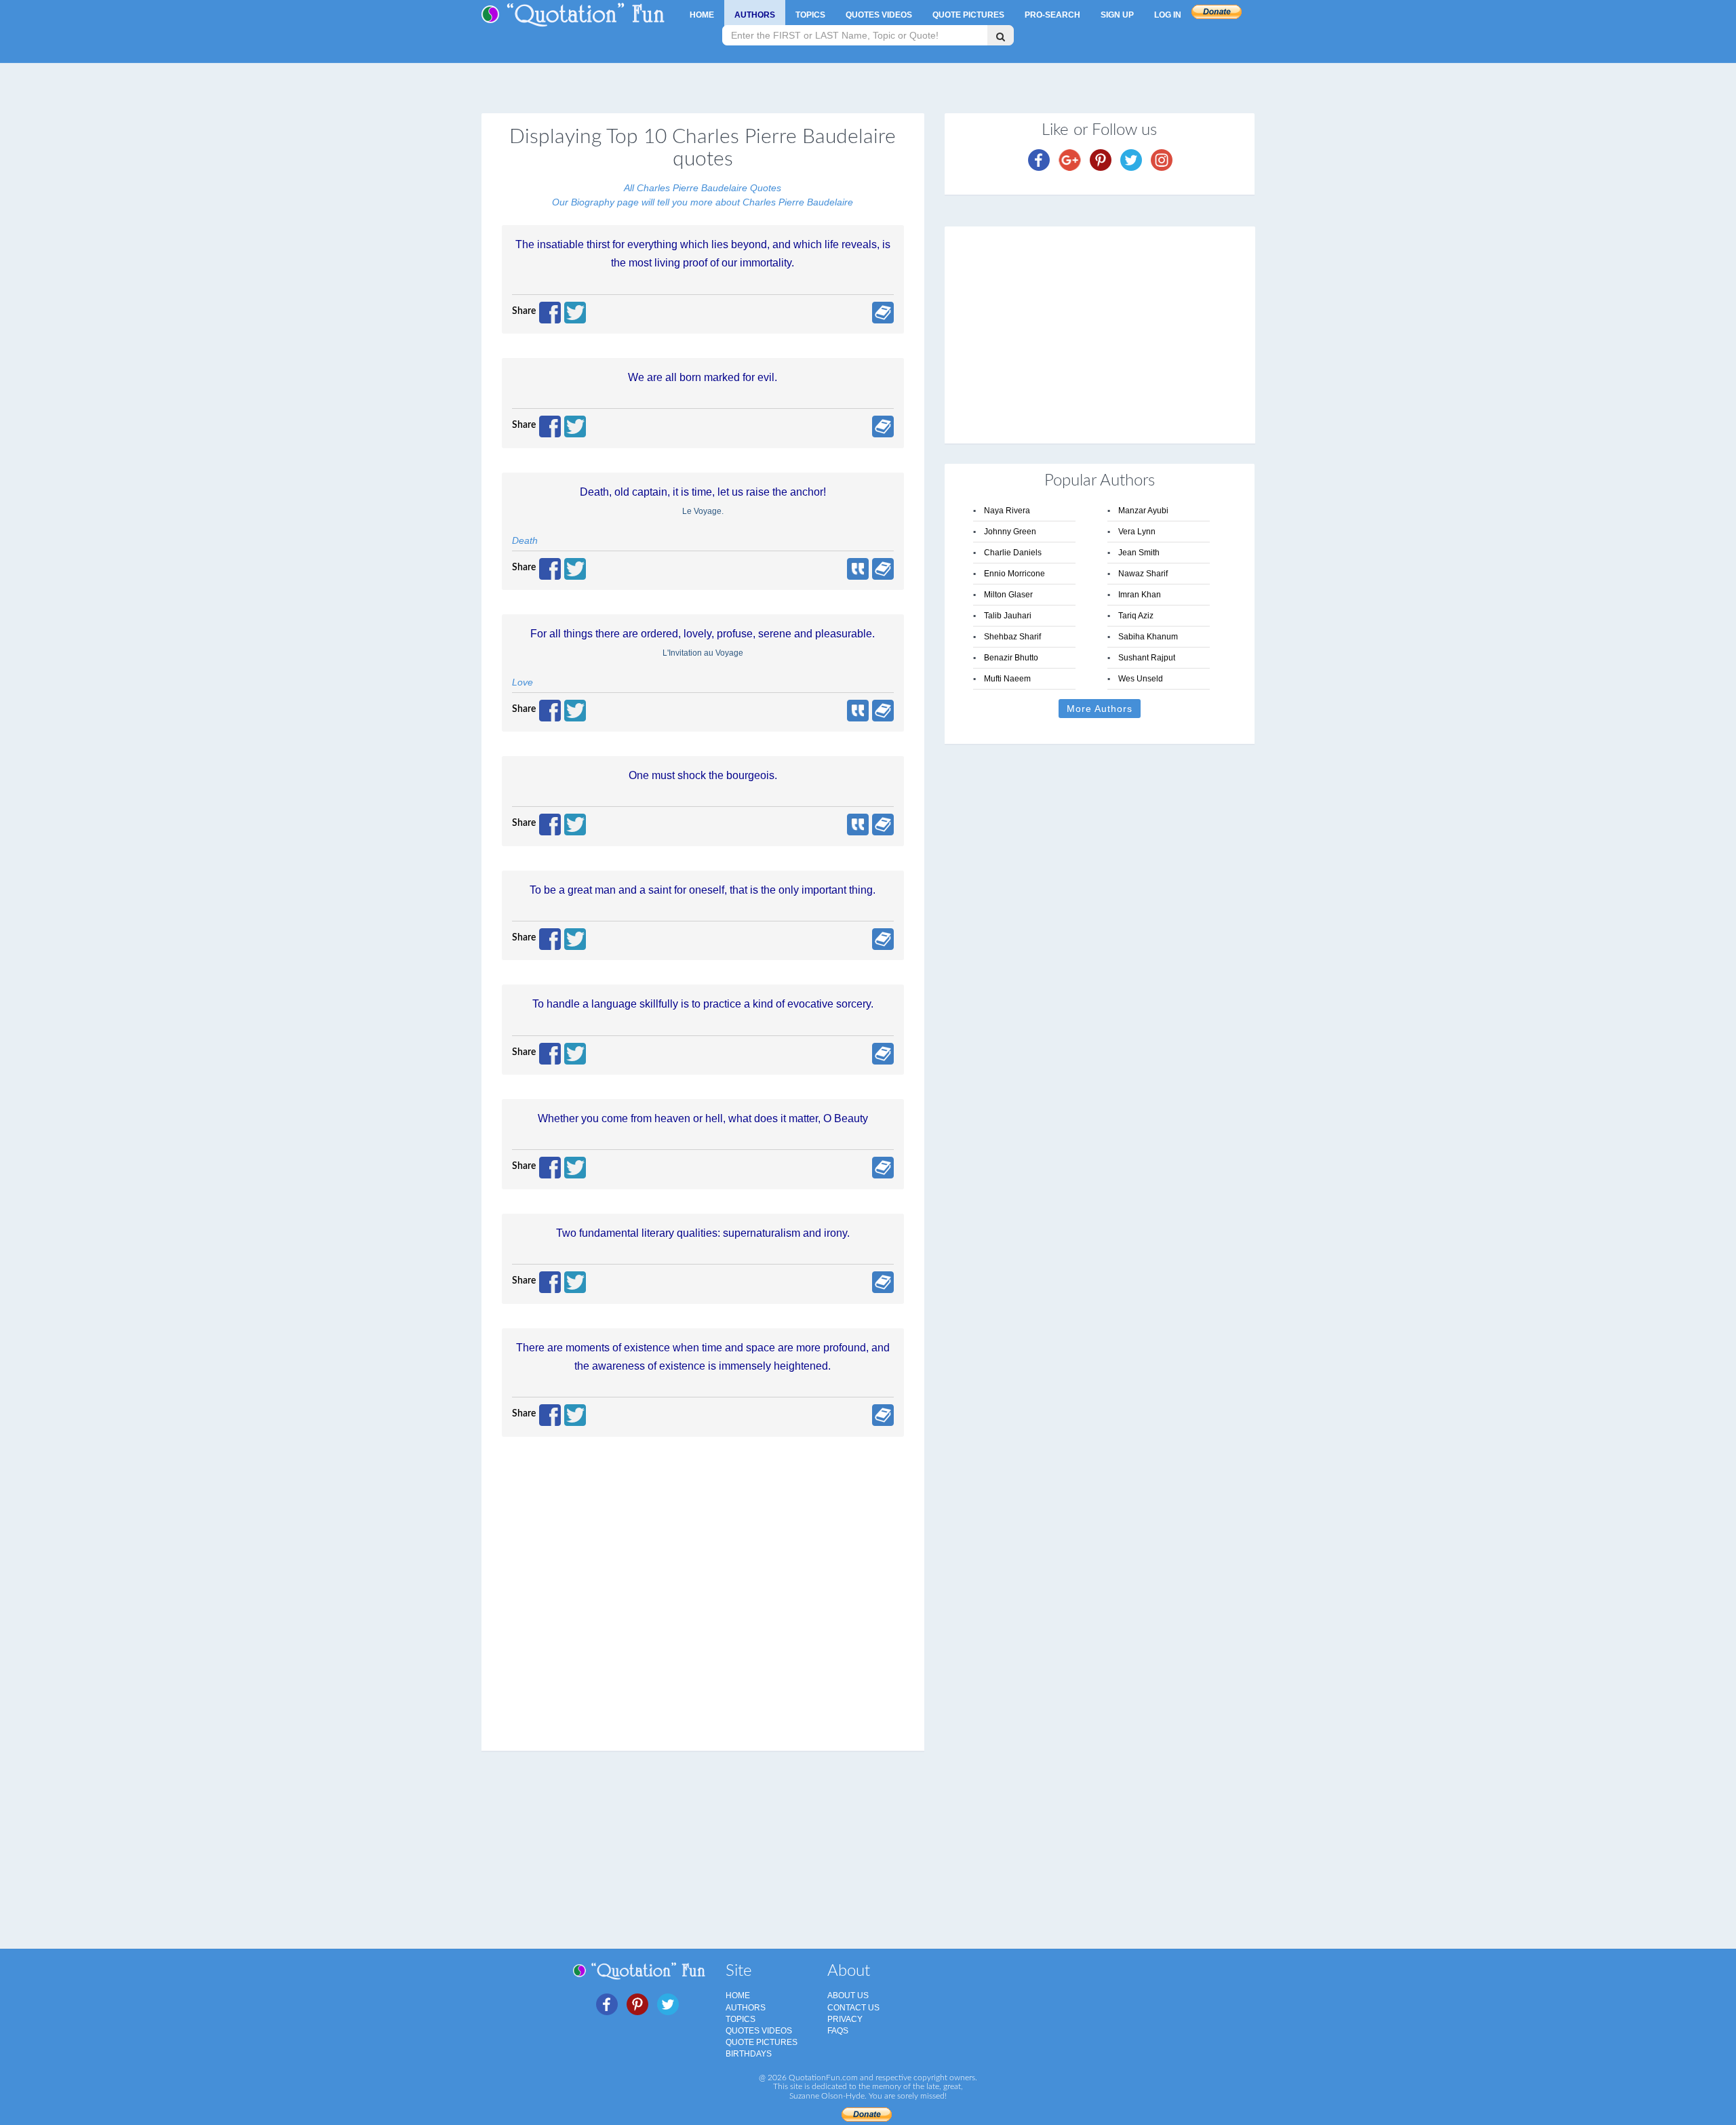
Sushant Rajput (1147, 658)
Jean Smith (1139, 553)
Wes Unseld (1141, 679)
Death (525, 540)
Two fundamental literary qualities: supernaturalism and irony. (703, 1233)
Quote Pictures (968, 15)
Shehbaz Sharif (1012, 637)
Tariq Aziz (1136, 616)
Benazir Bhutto (1011, 658)
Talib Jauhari (1008, 616)
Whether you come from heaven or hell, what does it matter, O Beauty (703, 1118)
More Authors (1100, 709)
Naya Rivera (1007, 511)
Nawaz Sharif (1143, 574)
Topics (810, 15)
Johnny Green (1010, 532)
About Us (848, 1995)
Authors (755, 15)
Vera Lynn (1137, 532)
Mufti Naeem (1007, 679)
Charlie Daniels (1013, 553)
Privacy (845, 2019)
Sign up (1117, 15)
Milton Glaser (1008, 595)
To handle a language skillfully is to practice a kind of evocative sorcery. (703, 1004)
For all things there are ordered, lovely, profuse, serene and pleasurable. (703, 634)
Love (522, 682)
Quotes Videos (879, 15)
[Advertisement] (1100, 335)
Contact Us (853, 2008)
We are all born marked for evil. (703, 377)
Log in (1168, 15)
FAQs (838, 2031)
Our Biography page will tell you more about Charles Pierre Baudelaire (703, 202)
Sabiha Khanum (1148, 637)
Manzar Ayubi (1143, 511)
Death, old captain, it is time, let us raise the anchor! (703, 492)
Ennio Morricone (1014, 574)
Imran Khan (1140, 595)
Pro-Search (1052, 15)
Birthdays (749, 2054)
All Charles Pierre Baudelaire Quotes (703, 188)
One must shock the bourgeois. (703, 775)
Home (702, 15)
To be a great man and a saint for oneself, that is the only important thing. (703, 890)
